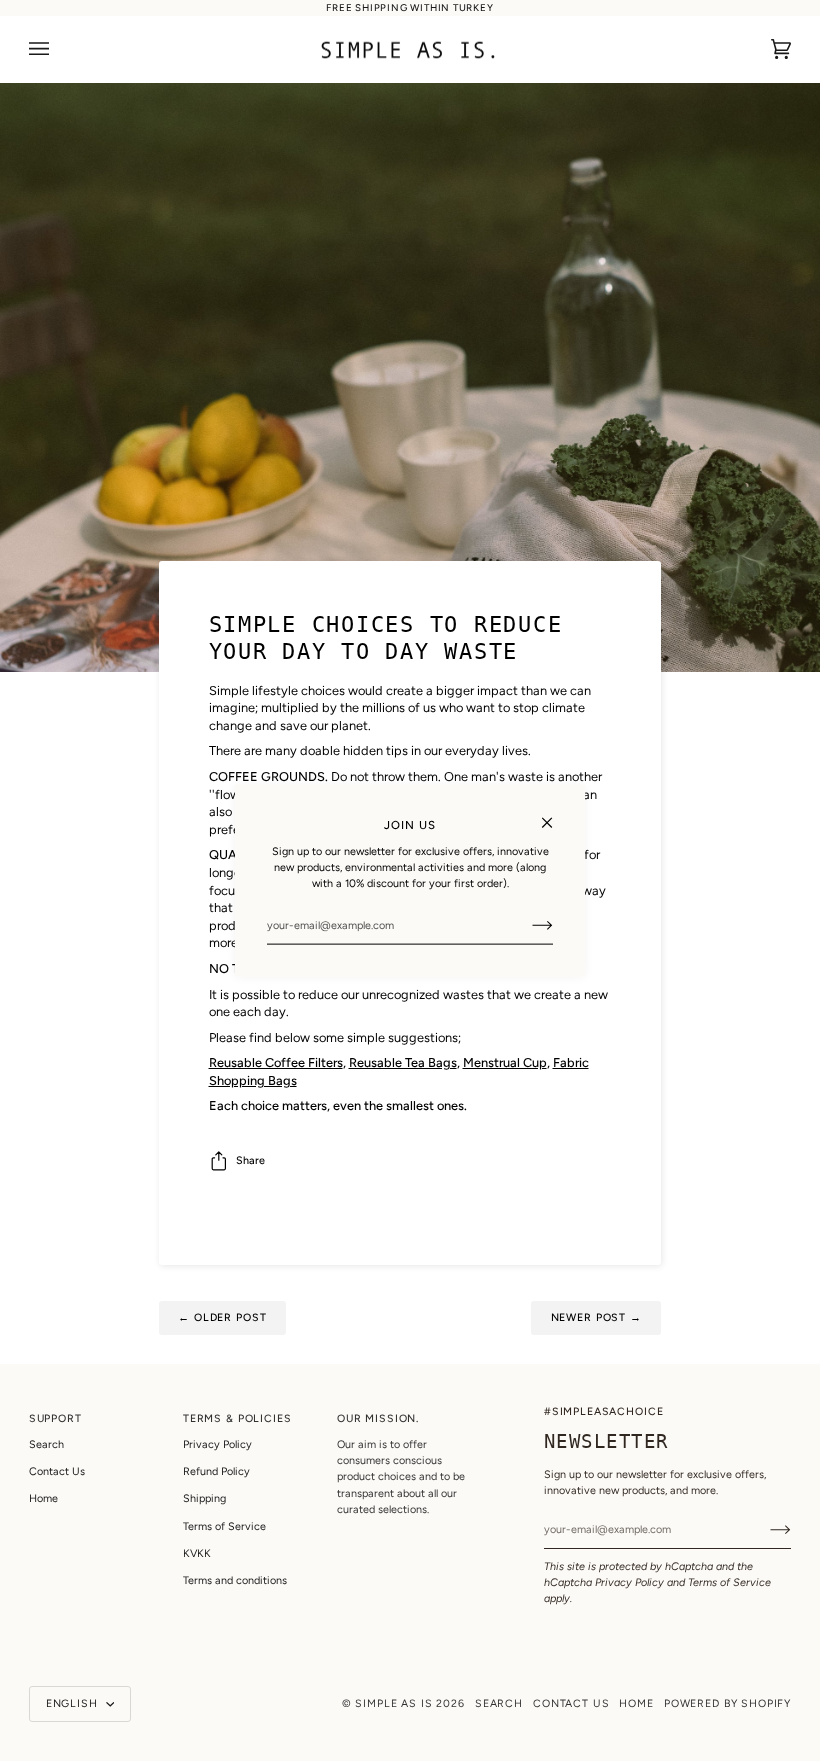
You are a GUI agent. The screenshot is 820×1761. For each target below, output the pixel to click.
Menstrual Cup (505, 1062)
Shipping (204, 1498)
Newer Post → (596, 1317)
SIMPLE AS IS (393, 1703)
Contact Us (57, 1471)
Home (43, 1498)
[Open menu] (59, 49)
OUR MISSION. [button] (378, 1418)
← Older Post (222, 1317)
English (74, 1703)
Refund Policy (216, 1471)
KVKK (197, 1553)
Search (46, 1444)
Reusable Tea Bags (403, 1062)
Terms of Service (729, 1582)
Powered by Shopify (727, 1703)
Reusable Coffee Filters (276, 1062)
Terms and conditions (235, 1580)
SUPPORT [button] (55, 1418)
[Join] (526, 925)
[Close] (555, 813)
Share (250, 1160)
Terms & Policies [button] (237, 1418)
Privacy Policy (629, 1582)
